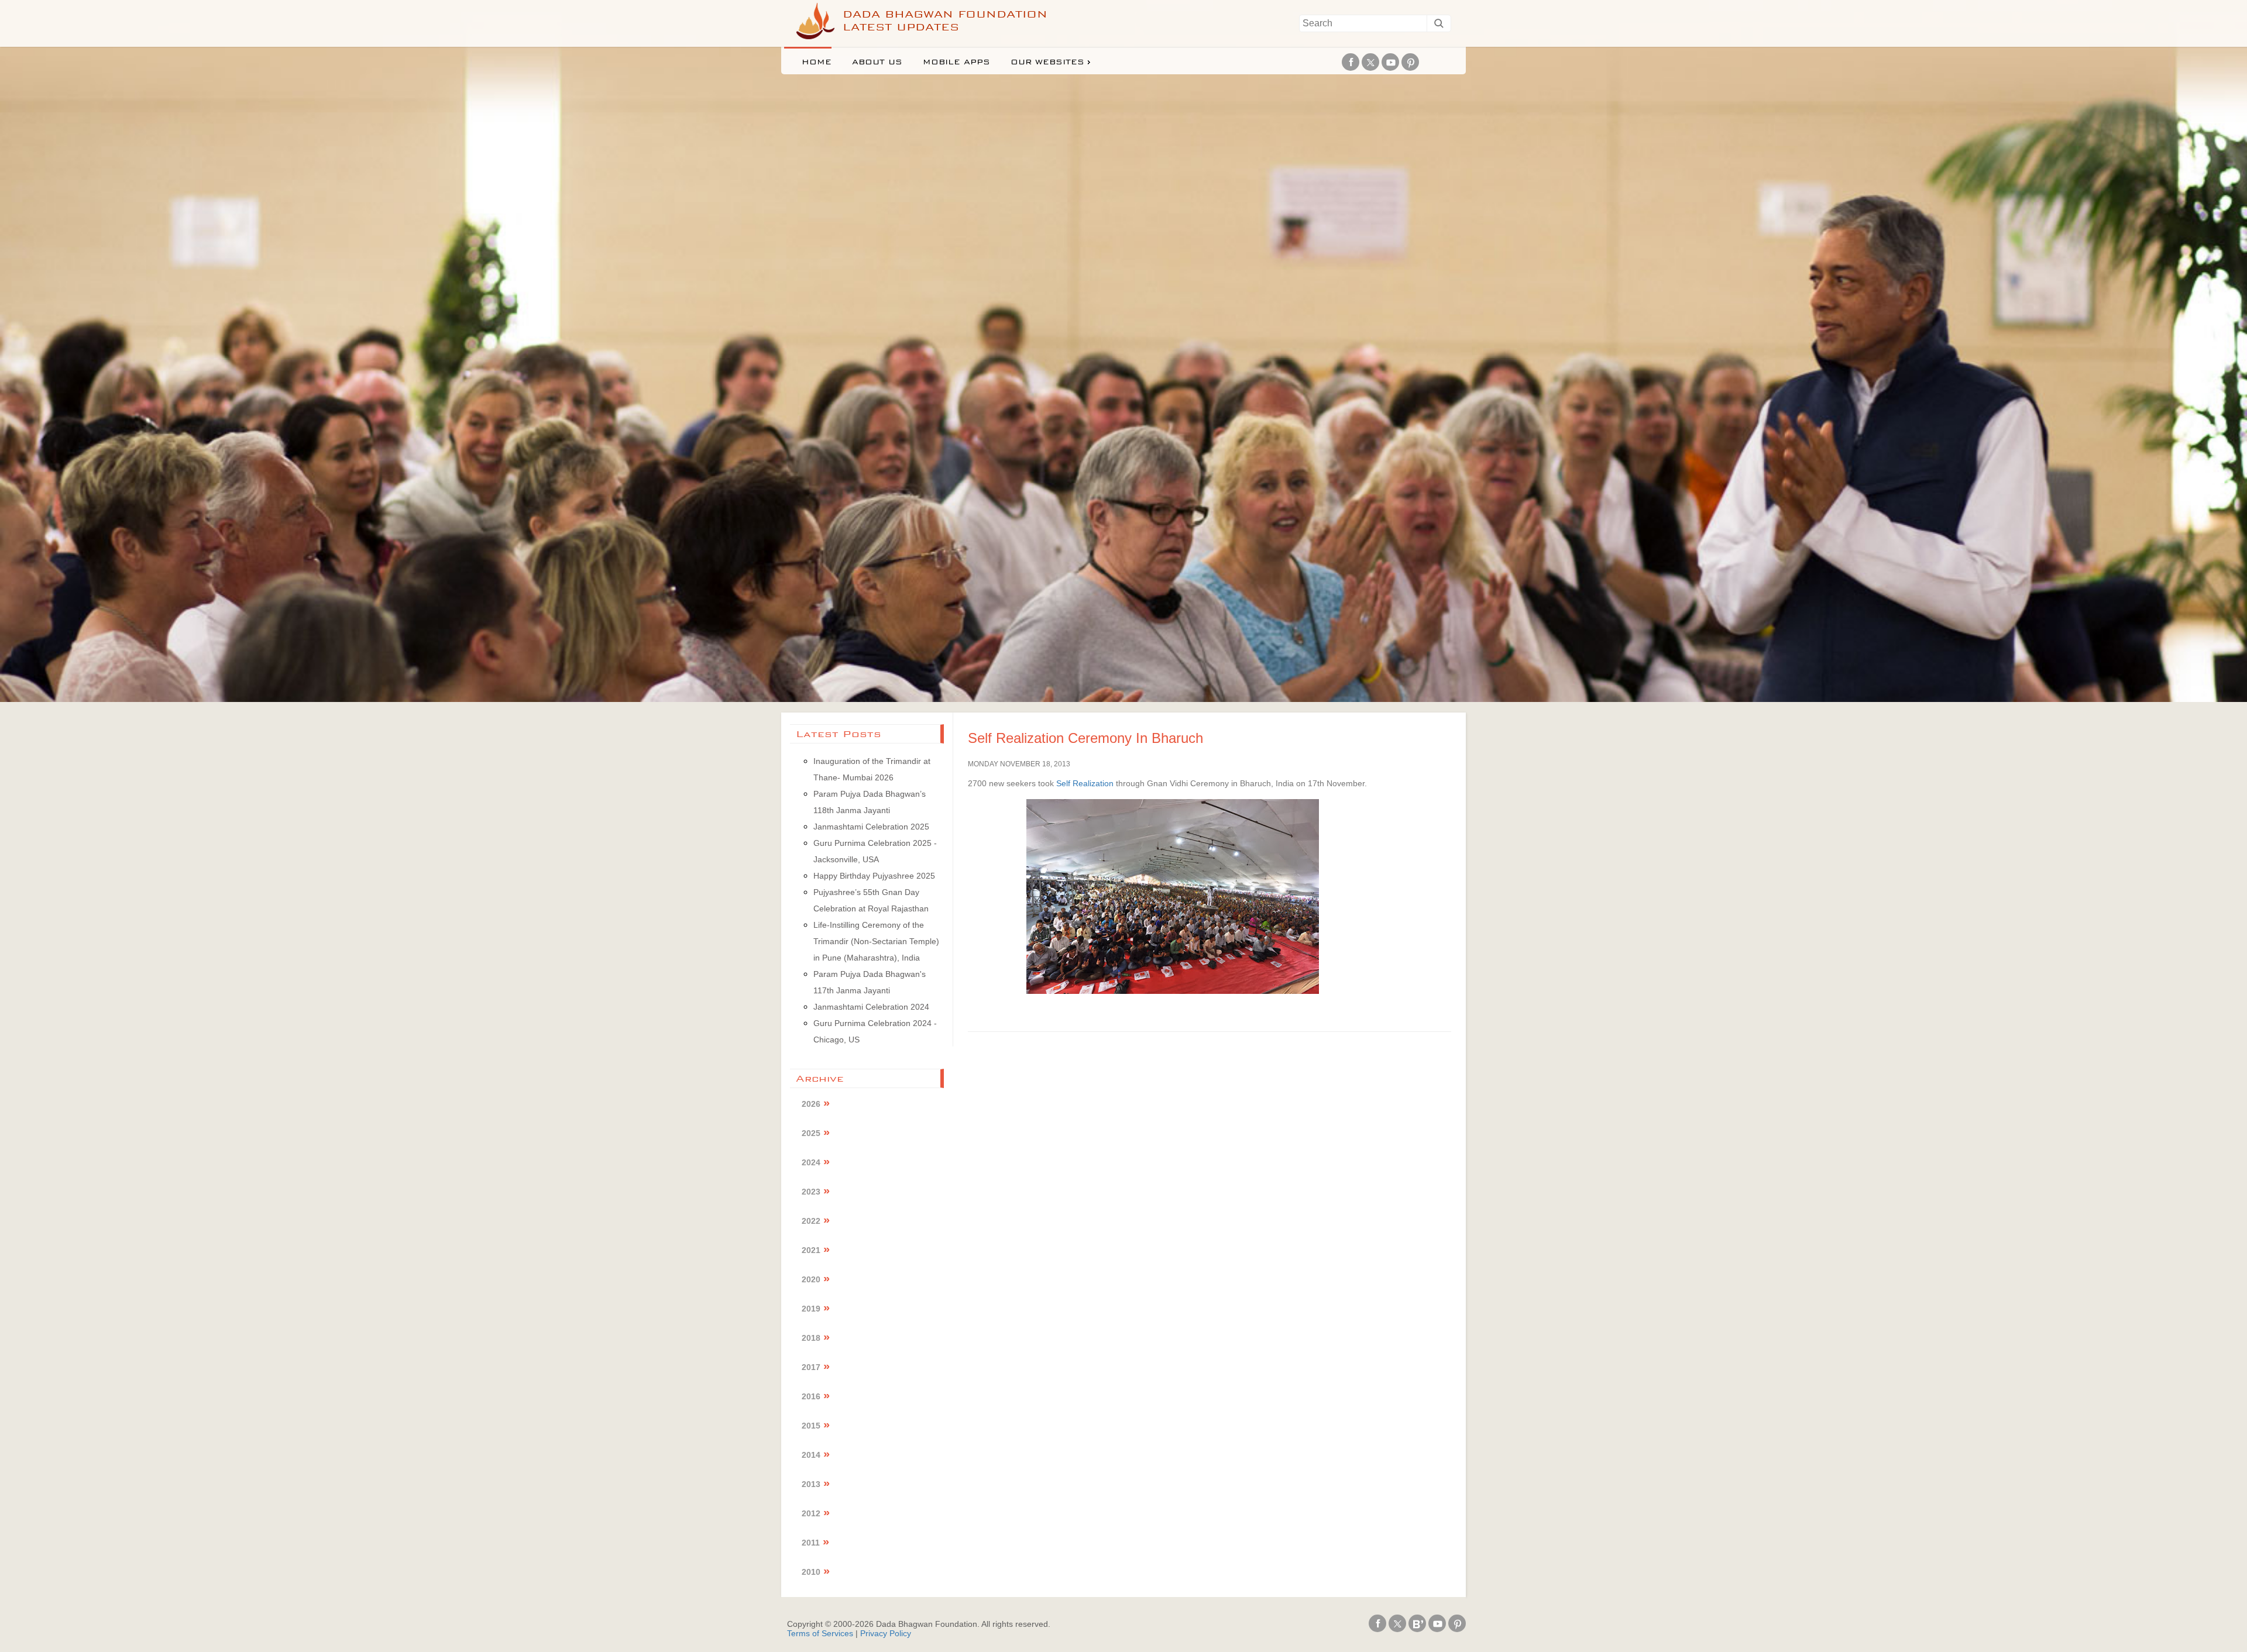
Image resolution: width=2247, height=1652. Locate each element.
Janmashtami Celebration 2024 (871, 1007)
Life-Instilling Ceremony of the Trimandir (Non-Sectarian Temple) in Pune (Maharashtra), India (876, 941)
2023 (811, 1192)
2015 (811, 1426)
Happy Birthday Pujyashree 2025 (874, 876)
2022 (811, 1221)
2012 (811, 1513)
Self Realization (1085, 783)
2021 (811, 1250)
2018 (811, 1338)
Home (817, 62)
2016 (811, 1396)
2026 (811, 1104)
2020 (811, 1279)
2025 (811, 1133)
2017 (811, 1367)
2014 (811, 1455)
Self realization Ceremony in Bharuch (1085, 738)
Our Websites (1047, 62)
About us (877, 62)
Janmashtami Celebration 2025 (871, 827)
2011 (811, 1543)
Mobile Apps (956, 62)
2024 (811, 1162)
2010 (811, 1572)
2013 (811, 1484)
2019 (811, 1309)
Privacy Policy (886, 1633)
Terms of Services (820, 1633)
